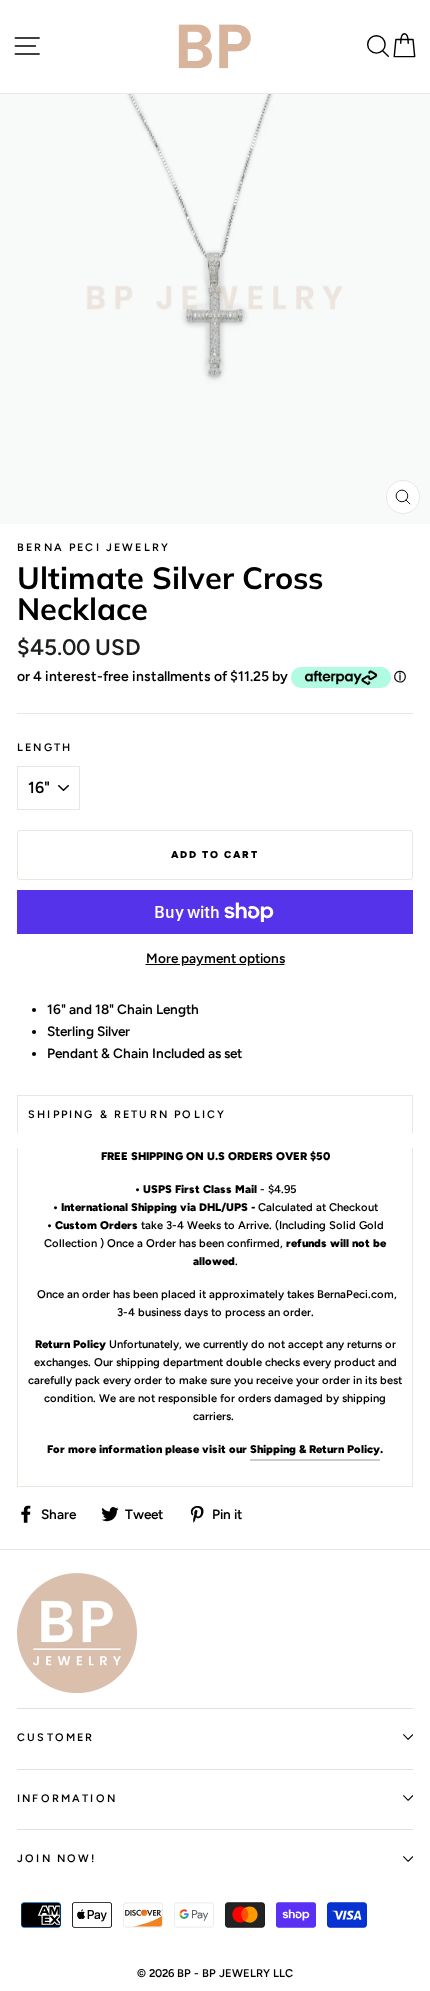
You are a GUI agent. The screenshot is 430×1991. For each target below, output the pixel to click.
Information (67, 1798)
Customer (55, 1737)
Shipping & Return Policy (315, 1449)
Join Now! (57, 1858)
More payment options (215, 958)
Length (44, 747)
